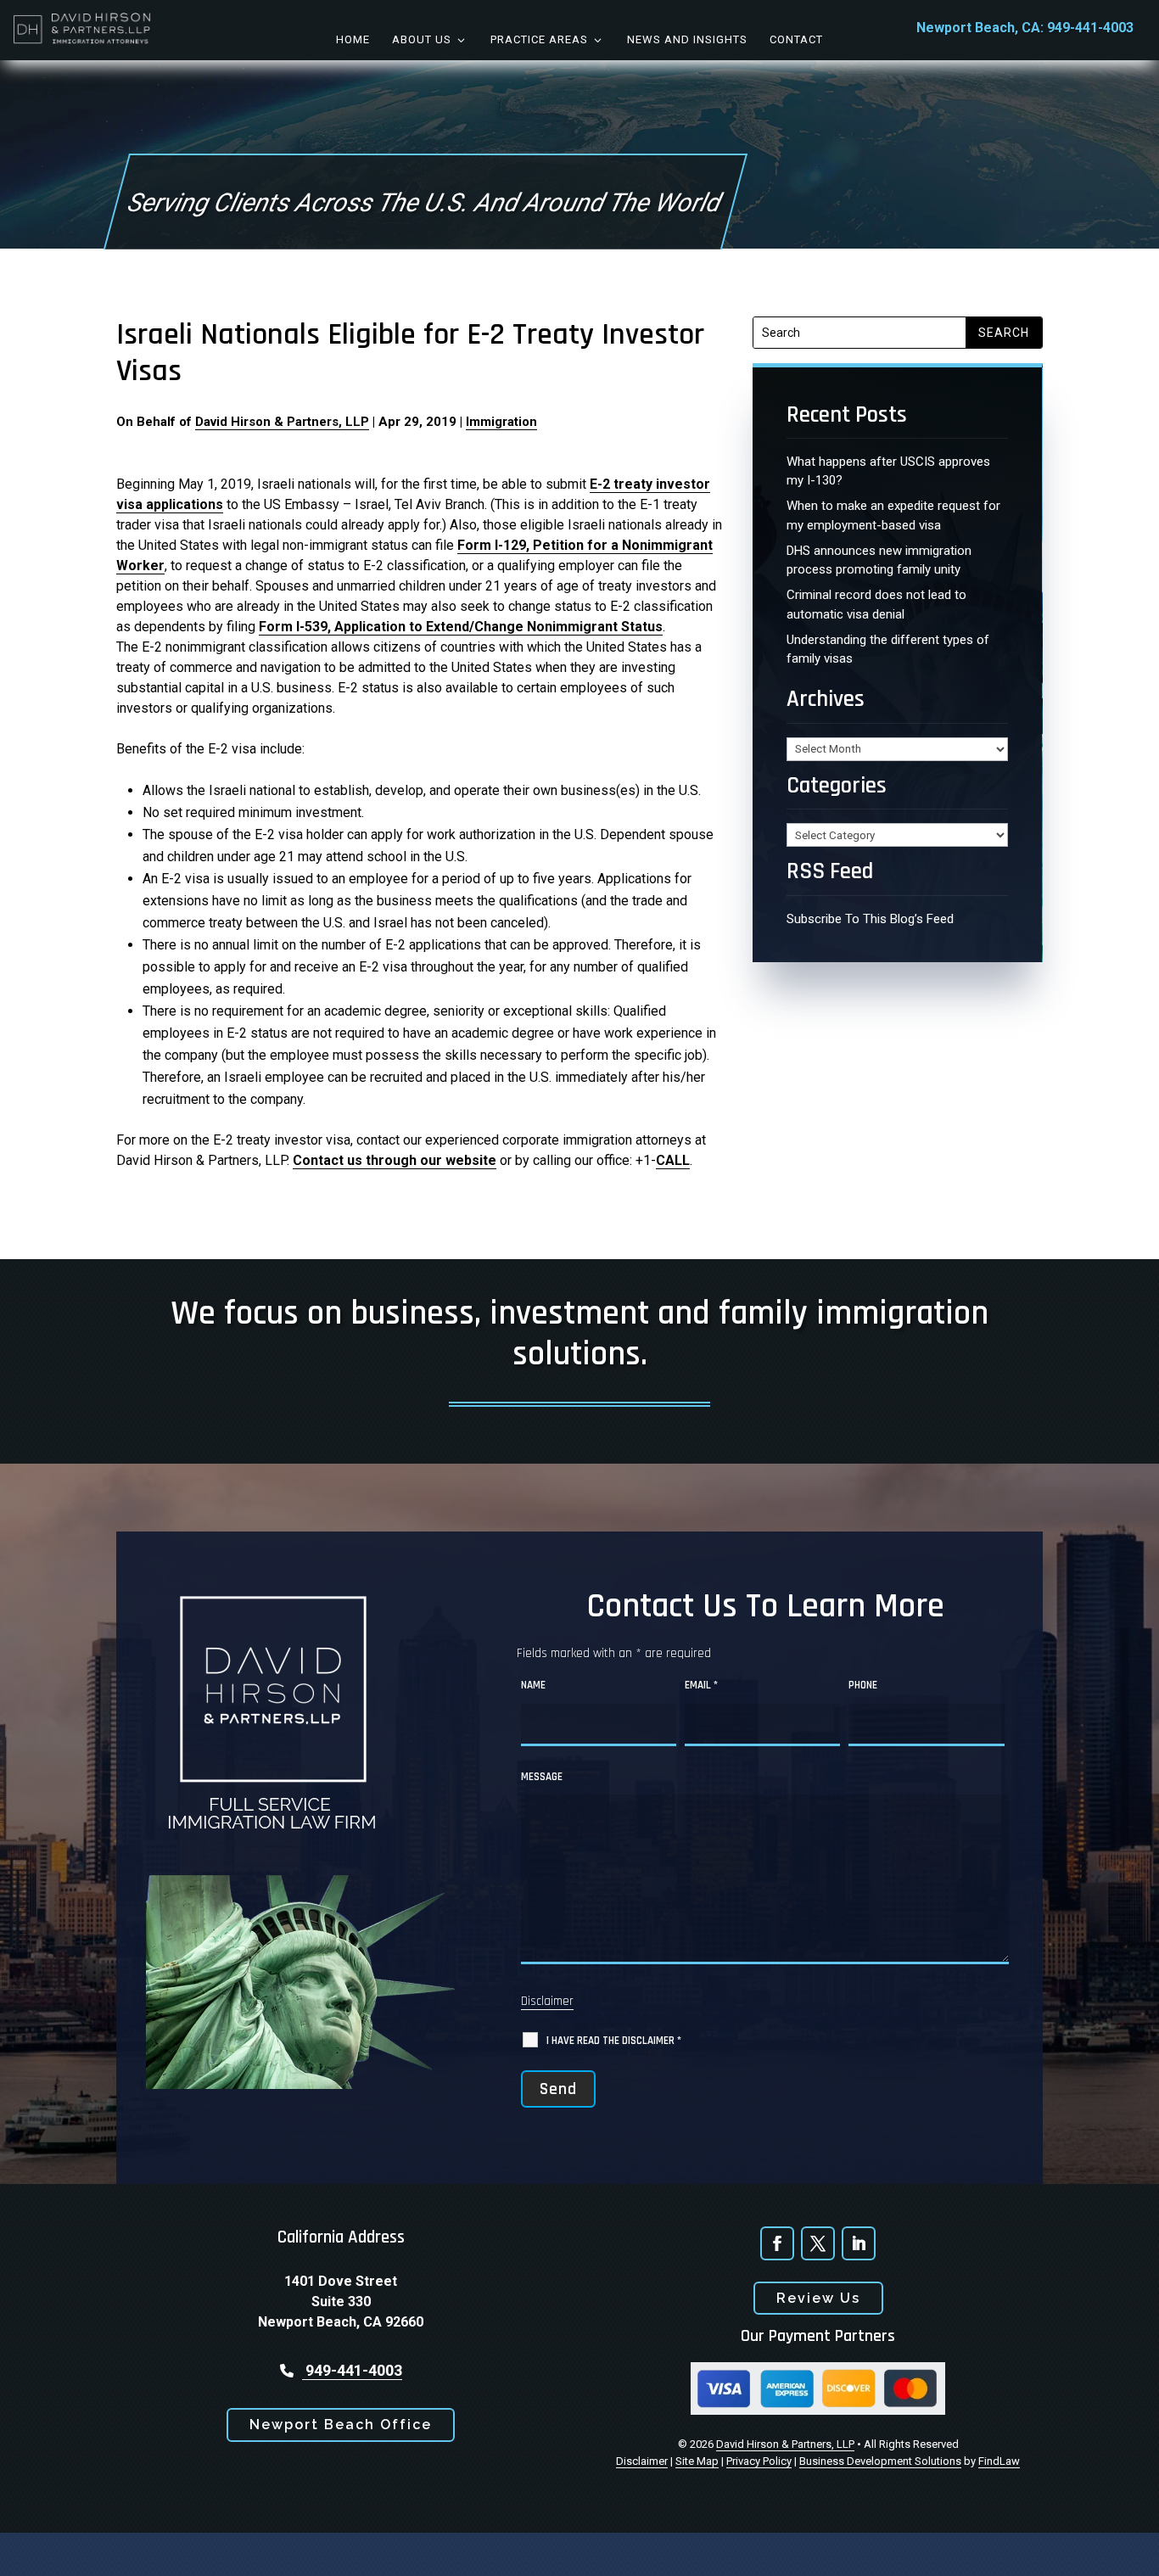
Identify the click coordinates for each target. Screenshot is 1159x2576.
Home (353, 39)
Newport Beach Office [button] (341, 2425)
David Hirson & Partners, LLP (282, 422)
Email (701, 1685)
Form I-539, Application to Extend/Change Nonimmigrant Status (461, 627)
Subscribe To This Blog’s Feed (870, 919)
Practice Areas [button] (539, 39)
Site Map (697, 2461)
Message (542, 1777)
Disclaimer (547, 2001)
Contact (796, 39)
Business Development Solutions (880, 2461)
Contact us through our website (395, 1160)
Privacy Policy (759, 2461)
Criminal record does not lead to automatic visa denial (876, 605)
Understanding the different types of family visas (888, 650)
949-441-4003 (1090, 28)
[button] (1134, 2551)
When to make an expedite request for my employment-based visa (893, 515)
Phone (863, 1685)
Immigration (501, 422)
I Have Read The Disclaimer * (614, 2041)
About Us (422, 39)
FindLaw (999, 2461)
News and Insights (687, 39)
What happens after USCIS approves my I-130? (888, 471)
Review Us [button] (818, 2298)
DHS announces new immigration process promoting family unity (879, 560)
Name (533, 1685)
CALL (673, 1160)
